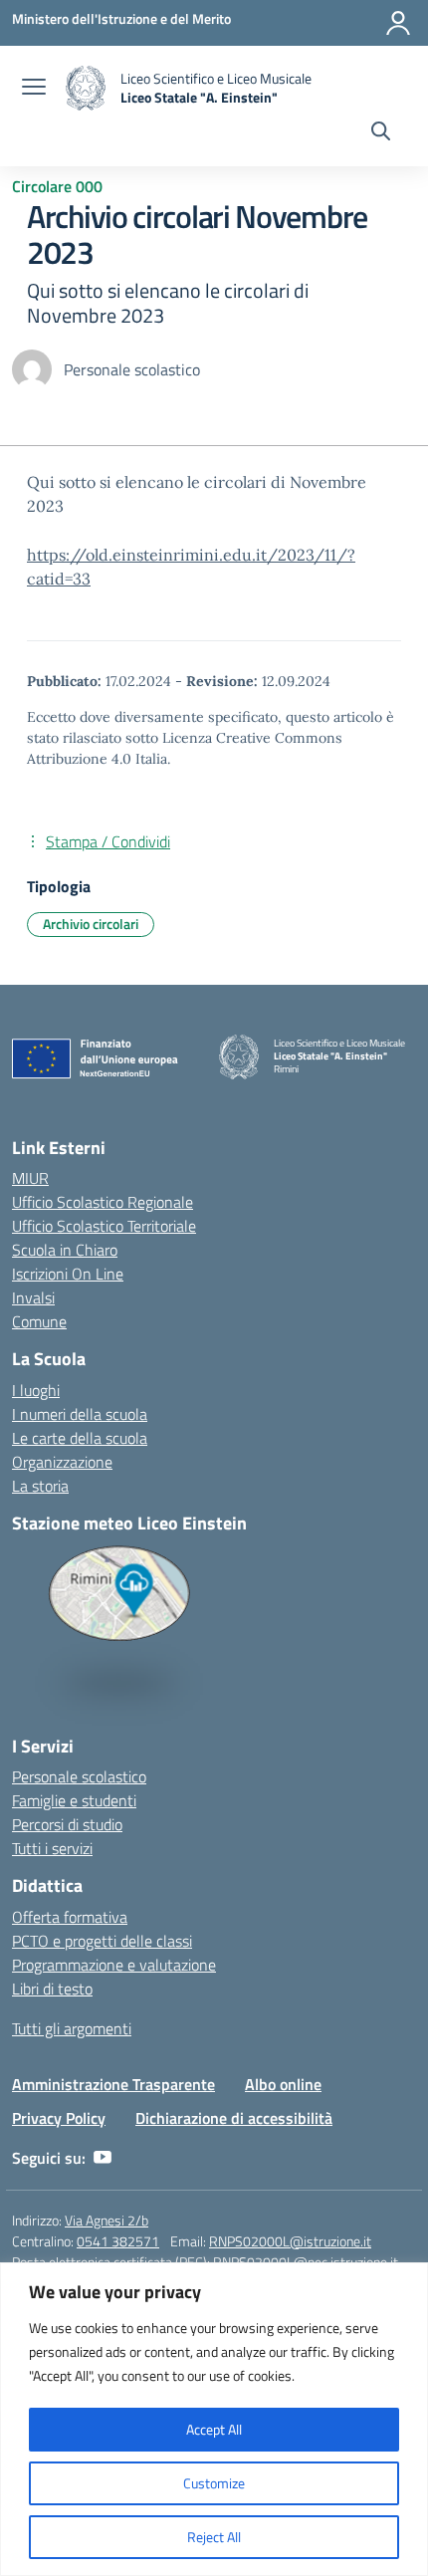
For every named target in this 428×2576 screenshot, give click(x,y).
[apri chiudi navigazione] (34, 89)
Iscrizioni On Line (68, 1274)
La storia (40, 1486)
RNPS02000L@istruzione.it (290, 2241)
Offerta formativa (70, 1917)
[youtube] (103, 2158)
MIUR (30, 1178)
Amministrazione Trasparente (113, 2084)
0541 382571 (118, 2241)
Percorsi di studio (67, 1824)
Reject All (214, 2537)
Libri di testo (52, 1989)
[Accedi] (398, 23)
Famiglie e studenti (74, 1800)
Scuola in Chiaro (65, 1250)
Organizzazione (62, 1462)
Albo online (283, 2084)
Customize (214, 2483)
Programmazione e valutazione (114, 1965)
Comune (39, 1321)
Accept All (214, 2429)
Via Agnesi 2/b (107, 2220)
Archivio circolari (91, 924)
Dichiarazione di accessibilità (234, 2118)
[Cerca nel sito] (381, 133)
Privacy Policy (59, 2118)
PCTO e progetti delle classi (102, 1941)
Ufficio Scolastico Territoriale (104, 1226)
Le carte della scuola (80, 1438)
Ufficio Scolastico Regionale (103, 1202)
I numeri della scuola (80, 1414)
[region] (214, 2419)
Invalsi (33, 1297)
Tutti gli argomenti (72, 2028)
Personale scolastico (79, 1776)
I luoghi (36, 1390)
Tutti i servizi (52, 1848)
